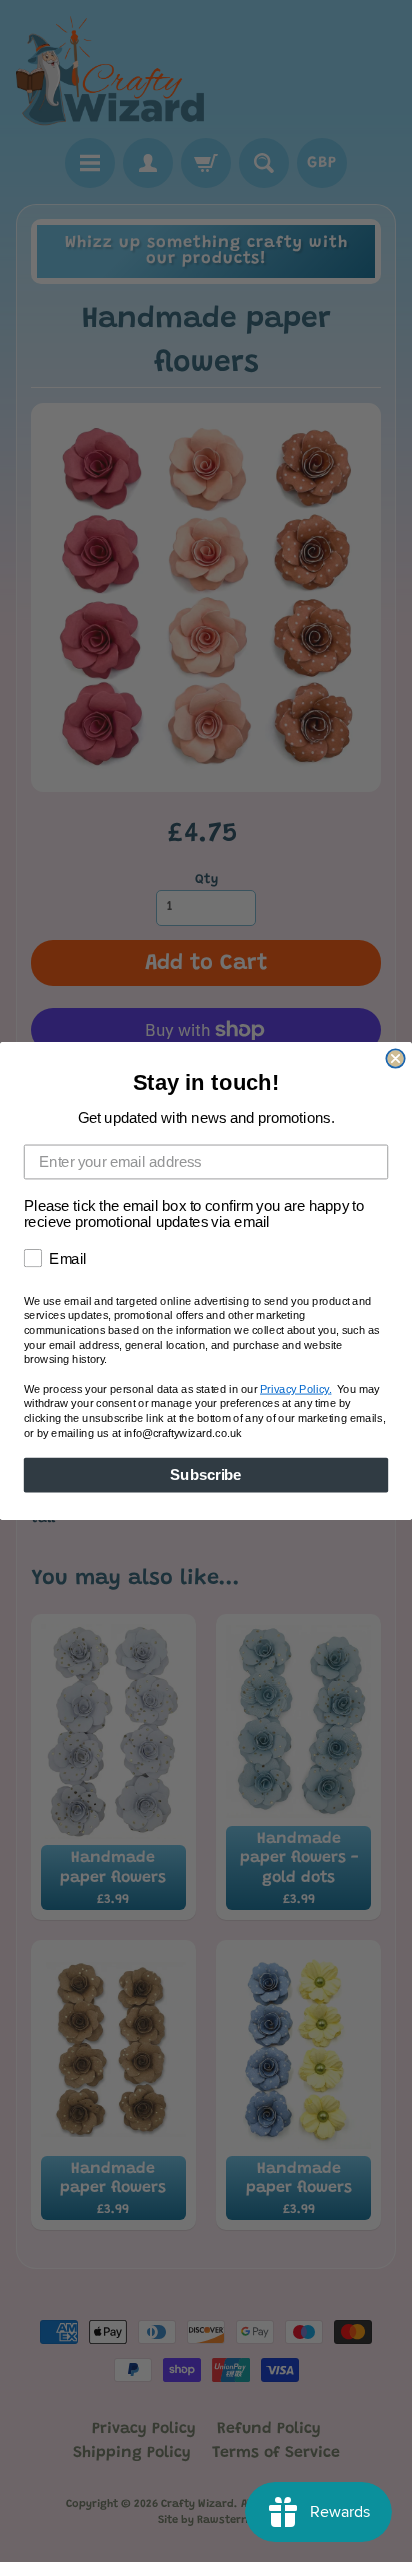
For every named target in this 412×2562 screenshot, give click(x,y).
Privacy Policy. (295, 1389)
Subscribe (205, 1475)
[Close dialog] (395, 1058)
